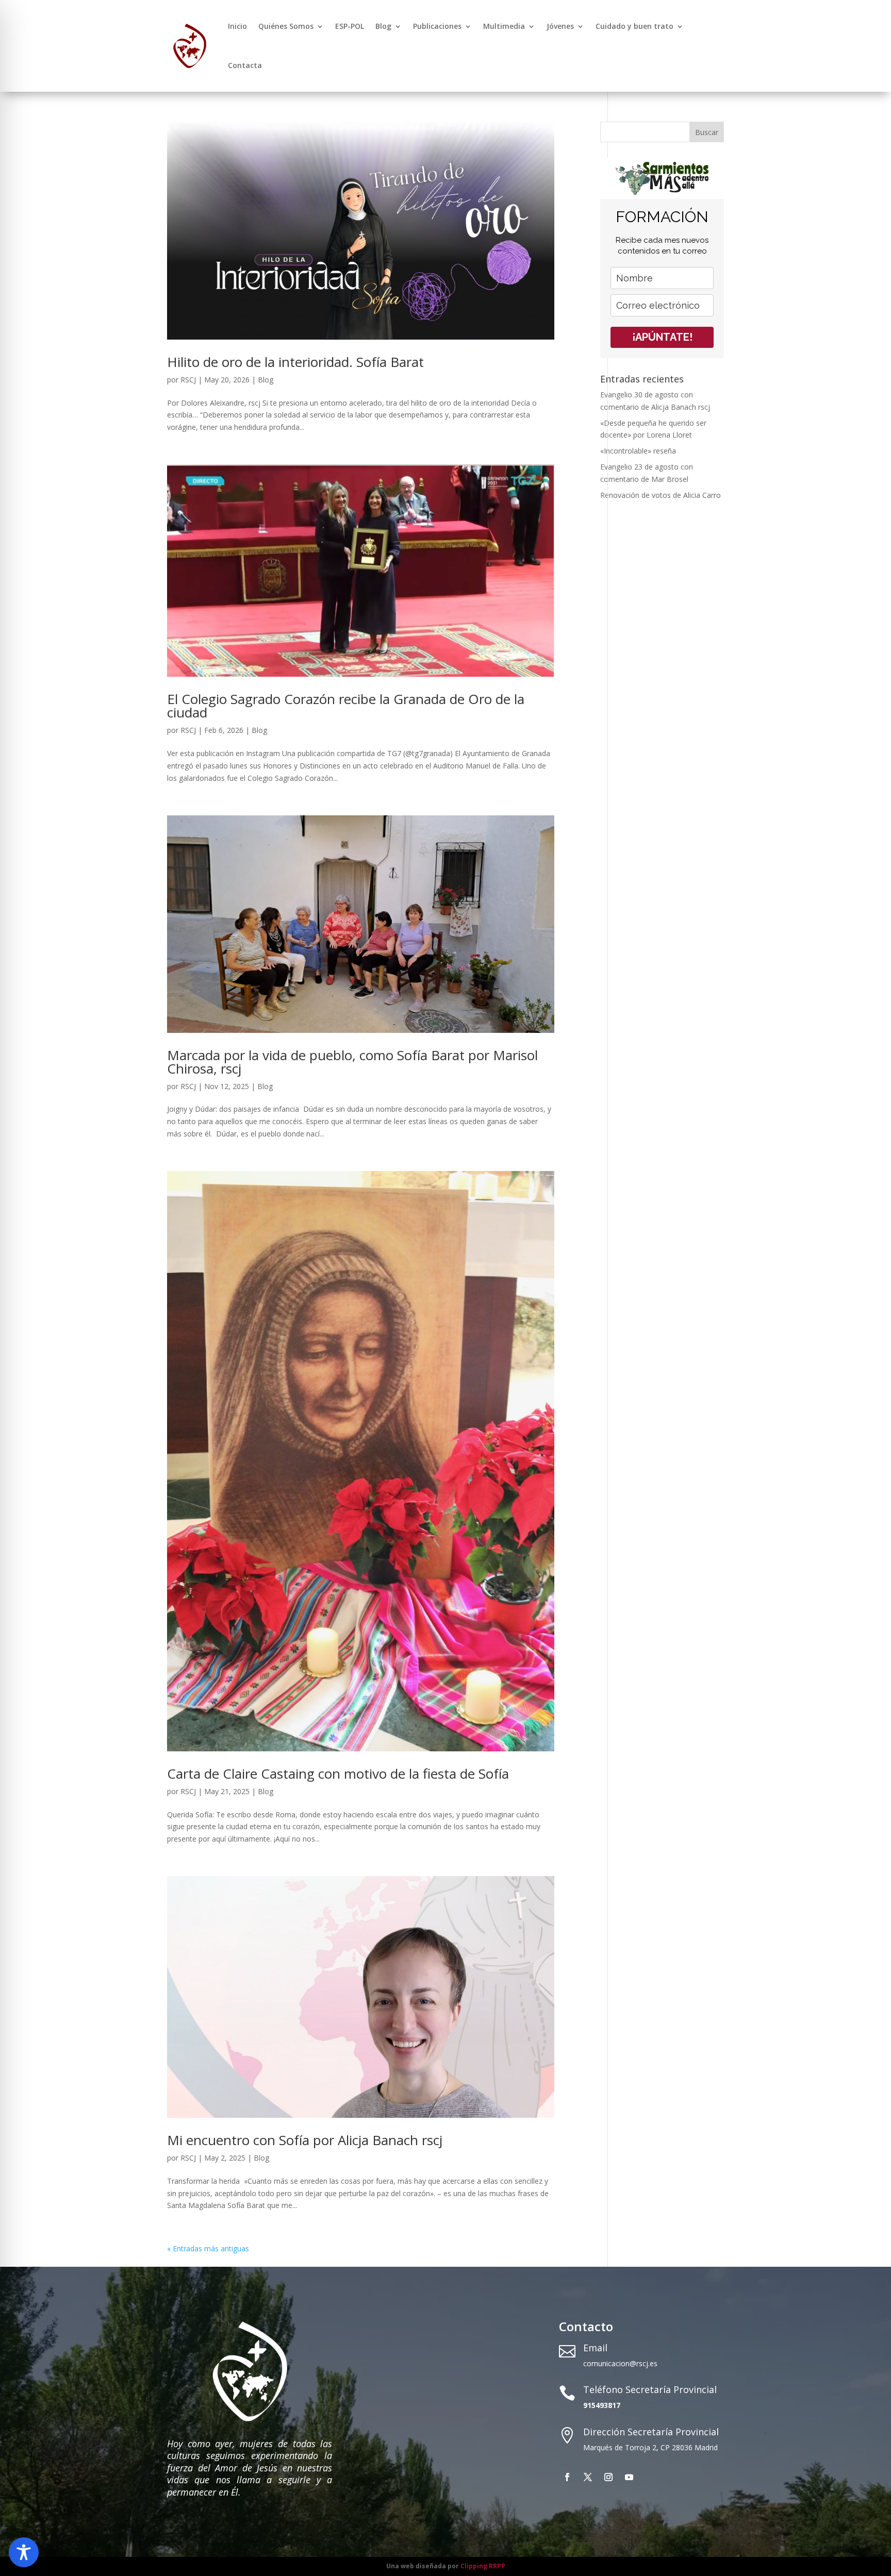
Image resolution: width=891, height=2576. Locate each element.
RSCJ (188, 380)
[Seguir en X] (588, 2477)
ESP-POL (350, 26)
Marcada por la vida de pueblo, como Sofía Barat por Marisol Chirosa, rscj (352, 1062)
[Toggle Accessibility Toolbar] (24, 2552)
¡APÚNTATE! (662, 337)
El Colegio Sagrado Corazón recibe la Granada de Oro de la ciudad (346, 706)
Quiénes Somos (286, 26)
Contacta (245, 65)
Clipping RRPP (483, 2566)
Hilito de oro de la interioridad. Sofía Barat (295, 362)
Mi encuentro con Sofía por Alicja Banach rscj (305, 2140)
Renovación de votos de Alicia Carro (661, 495)
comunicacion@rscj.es (620, 2363)
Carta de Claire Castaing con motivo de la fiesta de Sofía (338, 1774)
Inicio (237, 26)
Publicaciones (437, 26)
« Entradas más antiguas (208, 2248)
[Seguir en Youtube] (629, 2477)
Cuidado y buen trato (634, 26)
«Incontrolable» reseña (638, 451)
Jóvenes (560, 26)
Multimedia (504, 26)
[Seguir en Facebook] (567, 2477)
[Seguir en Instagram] (608, 2477)
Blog (383, 26)
